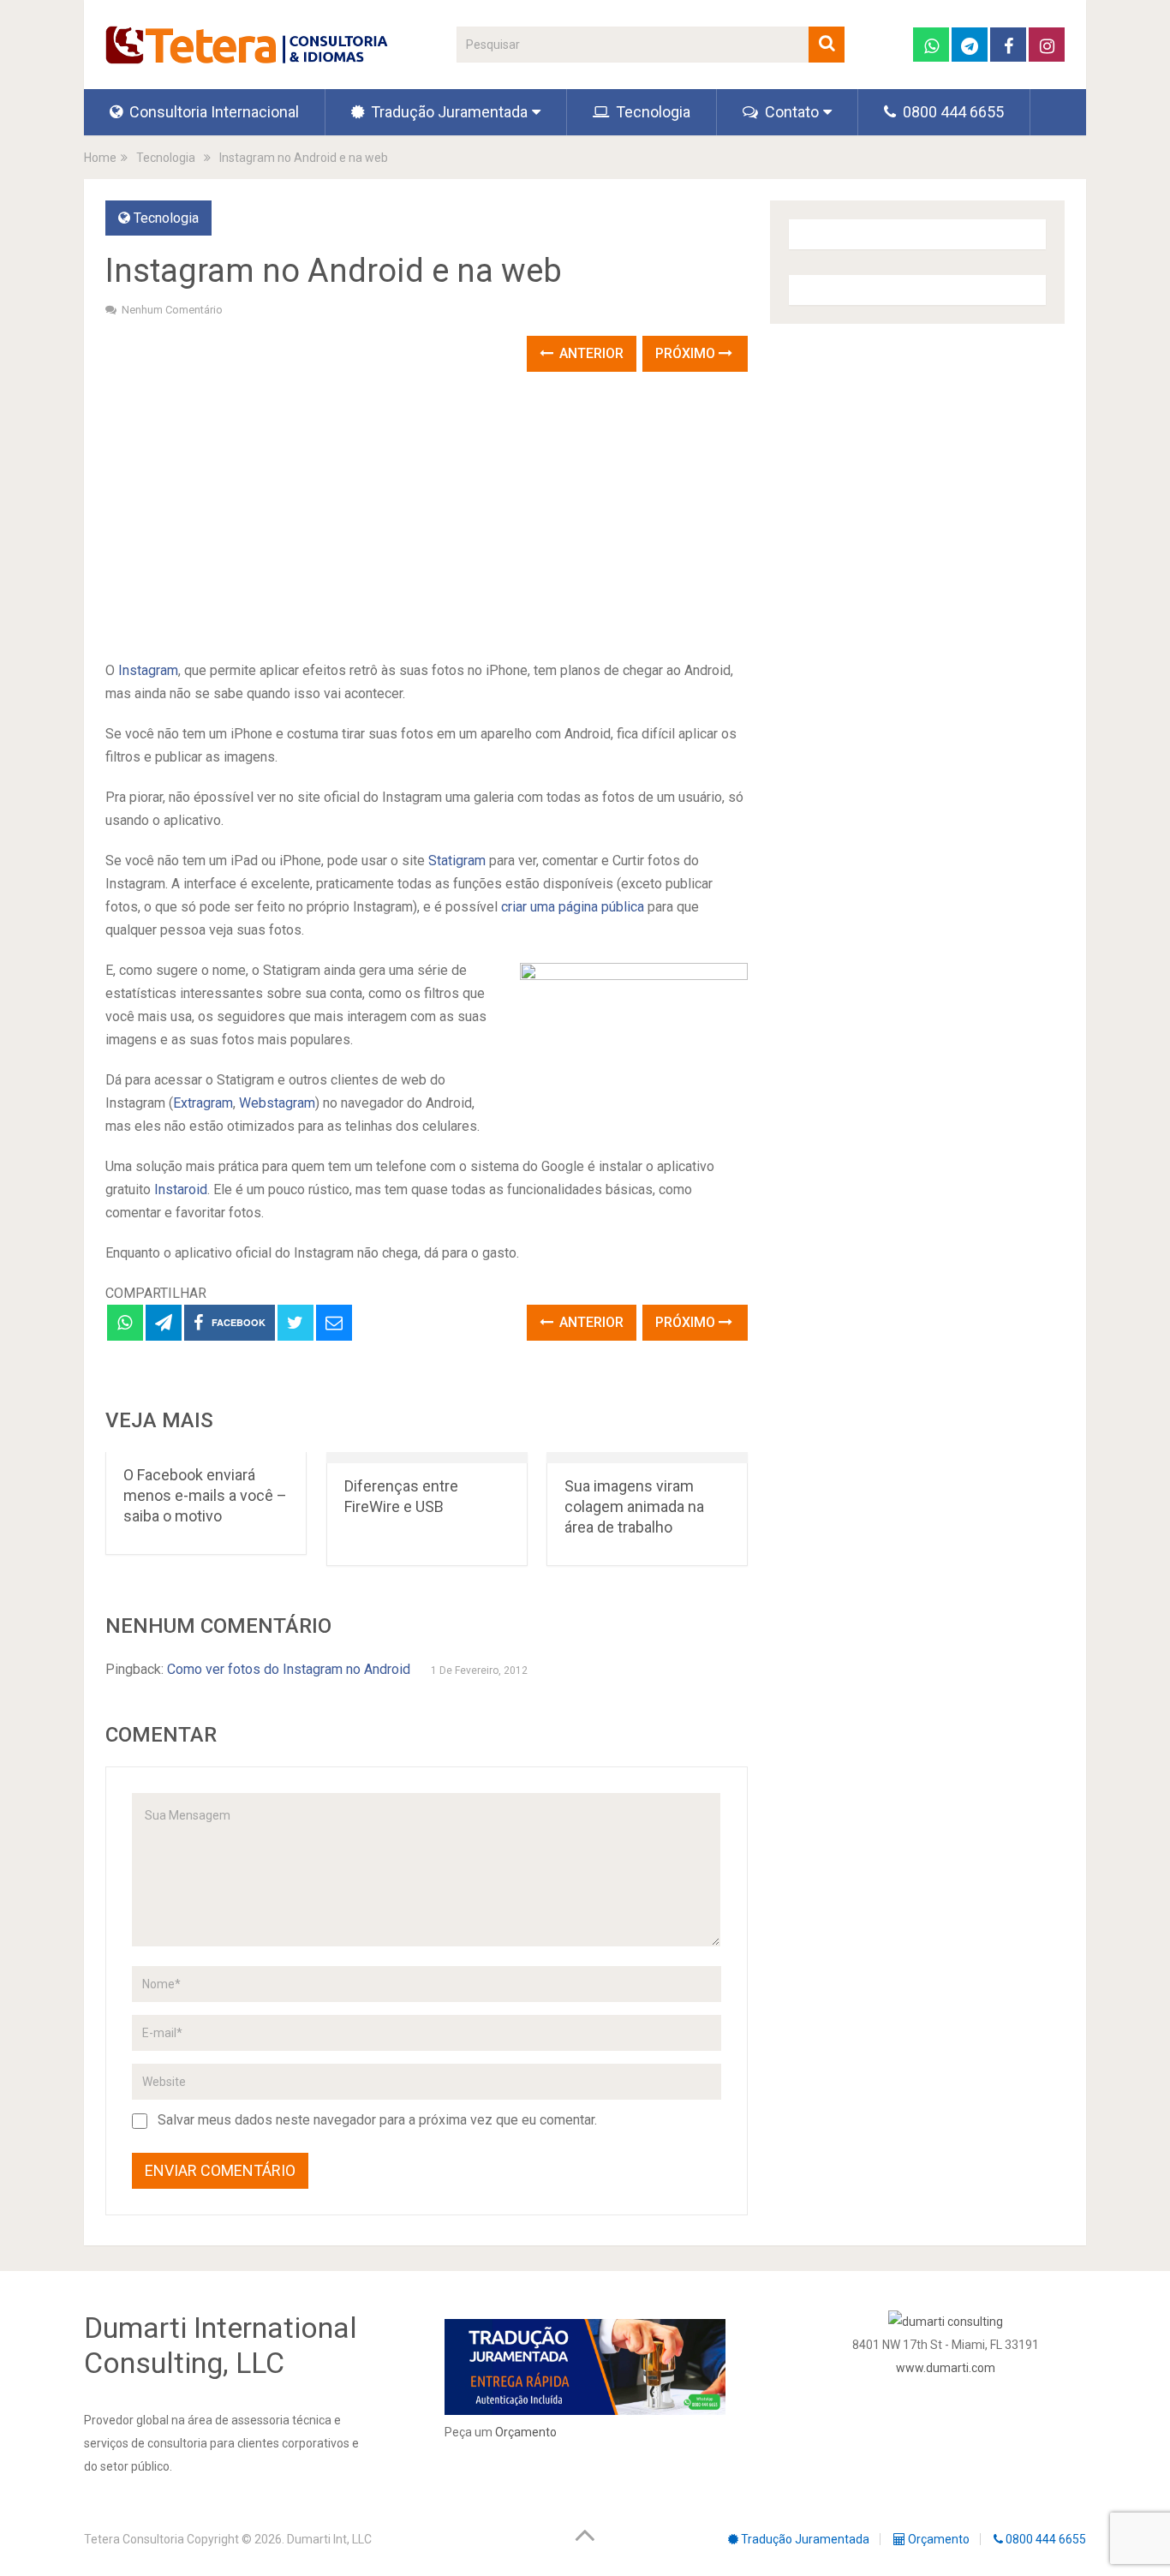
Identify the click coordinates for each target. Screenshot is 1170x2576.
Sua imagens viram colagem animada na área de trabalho (634, 1506)
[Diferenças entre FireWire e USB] (427, 1458)
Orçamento (526, 2432)
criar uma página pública (573, 907)
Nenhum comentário (172, 310)
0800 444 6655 (952, 112)
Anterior (590, 353)
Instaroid (181, 1189)
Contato (790, 112)
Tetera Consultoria (134, 2539)
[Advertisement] (427, 517)
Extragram (203, 1103)
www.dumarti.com (946, 2368)
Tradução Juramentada (448, 112)
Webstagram (277, 1103)
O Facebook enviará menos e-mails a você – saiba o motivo (205, 1495)
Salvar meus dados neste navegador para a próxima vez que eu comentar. (377, 2120)
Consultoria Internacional (212, 112)
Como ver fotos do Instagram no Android (289, 1669)
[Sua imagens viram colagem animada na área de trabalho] (647, 1458)
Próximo (687, 353)
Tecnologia (651, 112)
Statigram (457, 861)
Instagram (148, 670)
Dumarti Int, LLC (329, 2539)
